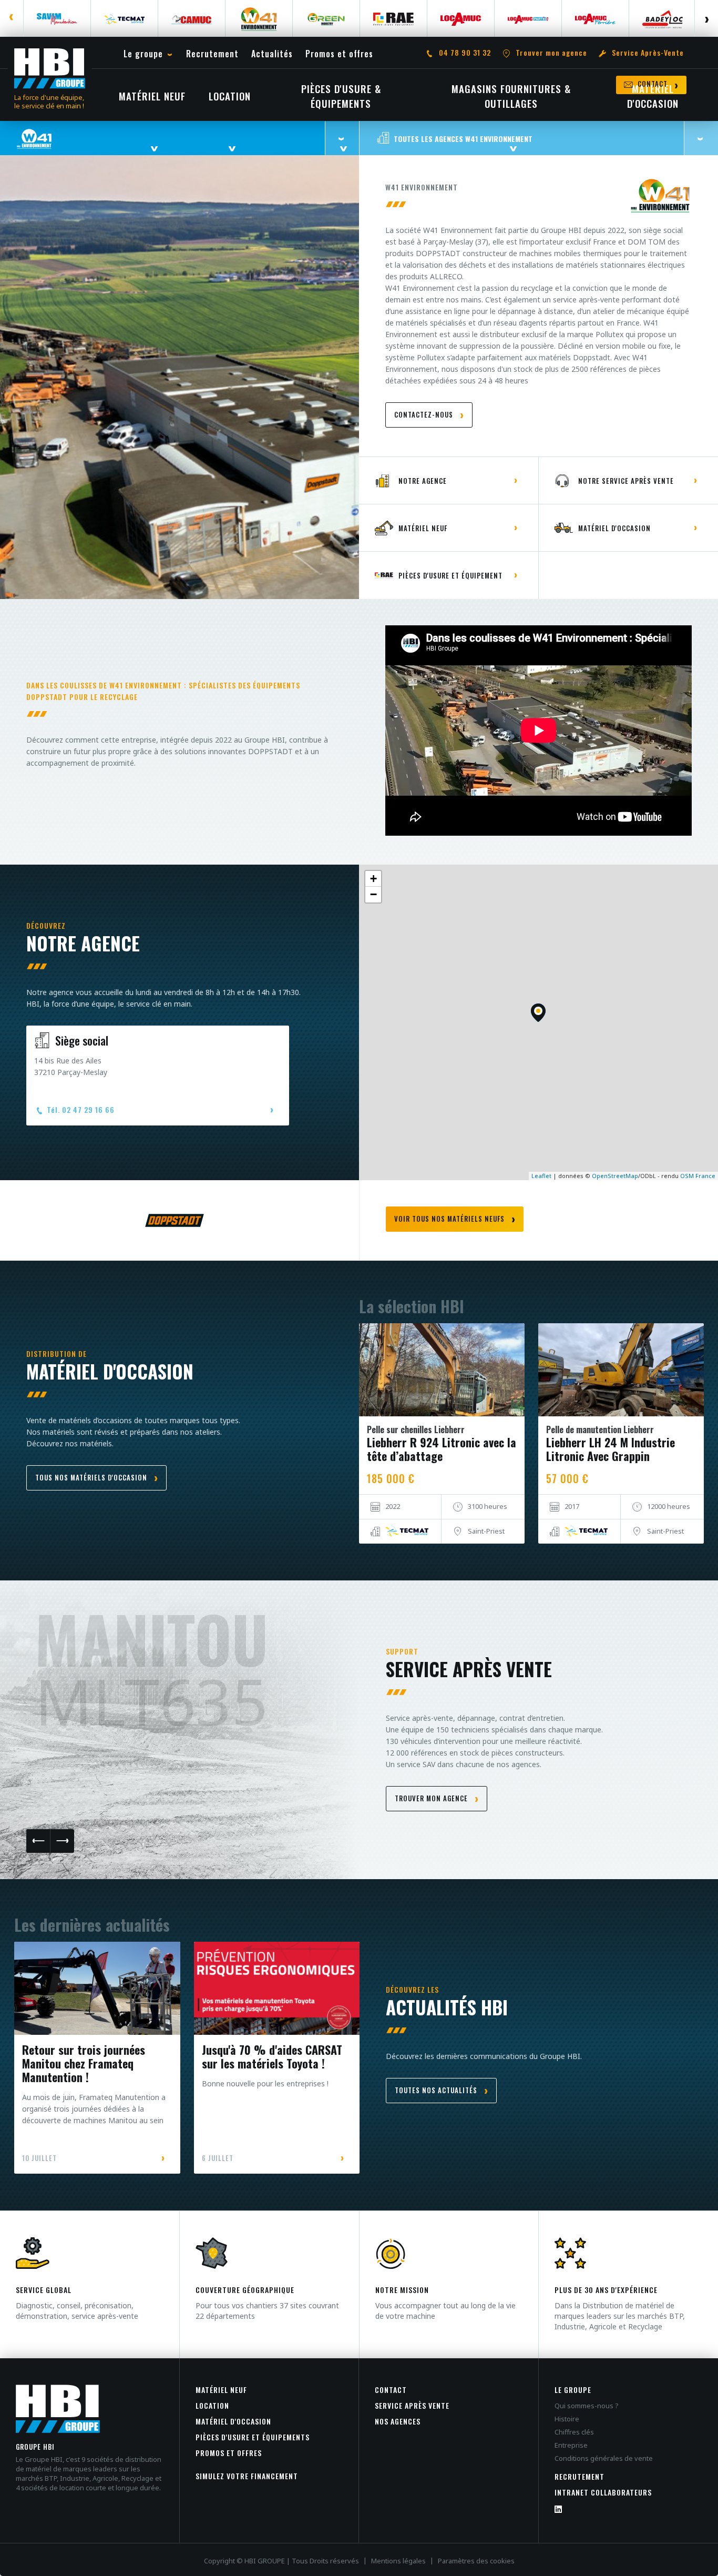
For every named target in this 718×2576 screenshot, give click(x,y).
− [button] (373, 894)
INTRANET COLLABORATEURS (603, 2492)
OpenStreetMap (615, 1176)
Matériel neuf (221, 2390)
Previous (12, 18)
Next (706, 18)
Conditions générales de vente (604, 2458)
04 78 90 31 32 (465, 53)
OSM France (698, 1176)
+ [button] (373, 879)
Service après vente (412, 2405)
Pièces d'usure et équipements (253, 2437)
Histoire (567, 2419)
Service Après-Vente (648, 53)
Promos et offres (229, 2453)
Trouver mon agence (551, 53)
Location (212, 2405)
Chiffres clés (574, 2432)
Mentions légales (398, 2561)
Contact (391, 2390)
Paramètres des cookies (476, 2561)
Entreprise (571, 2445)
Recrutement (579, 2476)
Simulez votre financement (247, 2476)
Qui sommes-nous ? (587, 2406)
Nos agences (398, 2421)
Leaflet (541, 1176)
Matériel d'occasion (233, 2421)
